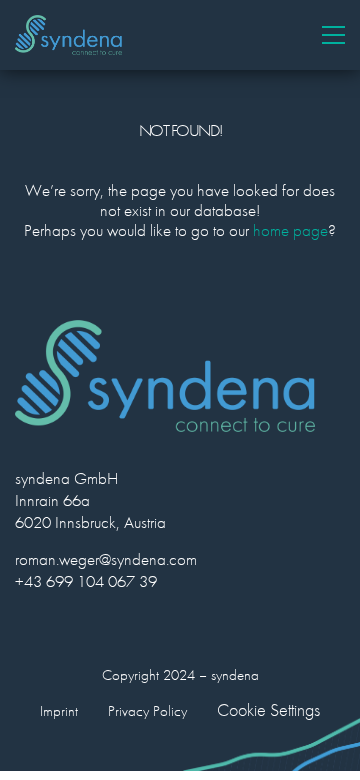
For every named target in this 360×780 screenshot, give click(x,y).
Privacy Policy (147, 711)
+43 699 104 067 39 (86, 581)
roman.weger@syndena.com (106, 559)
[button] (333, 35)
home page (290, 230)
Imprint (59, 711)
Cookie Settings (268, 710)
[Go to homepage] (68, 35)
